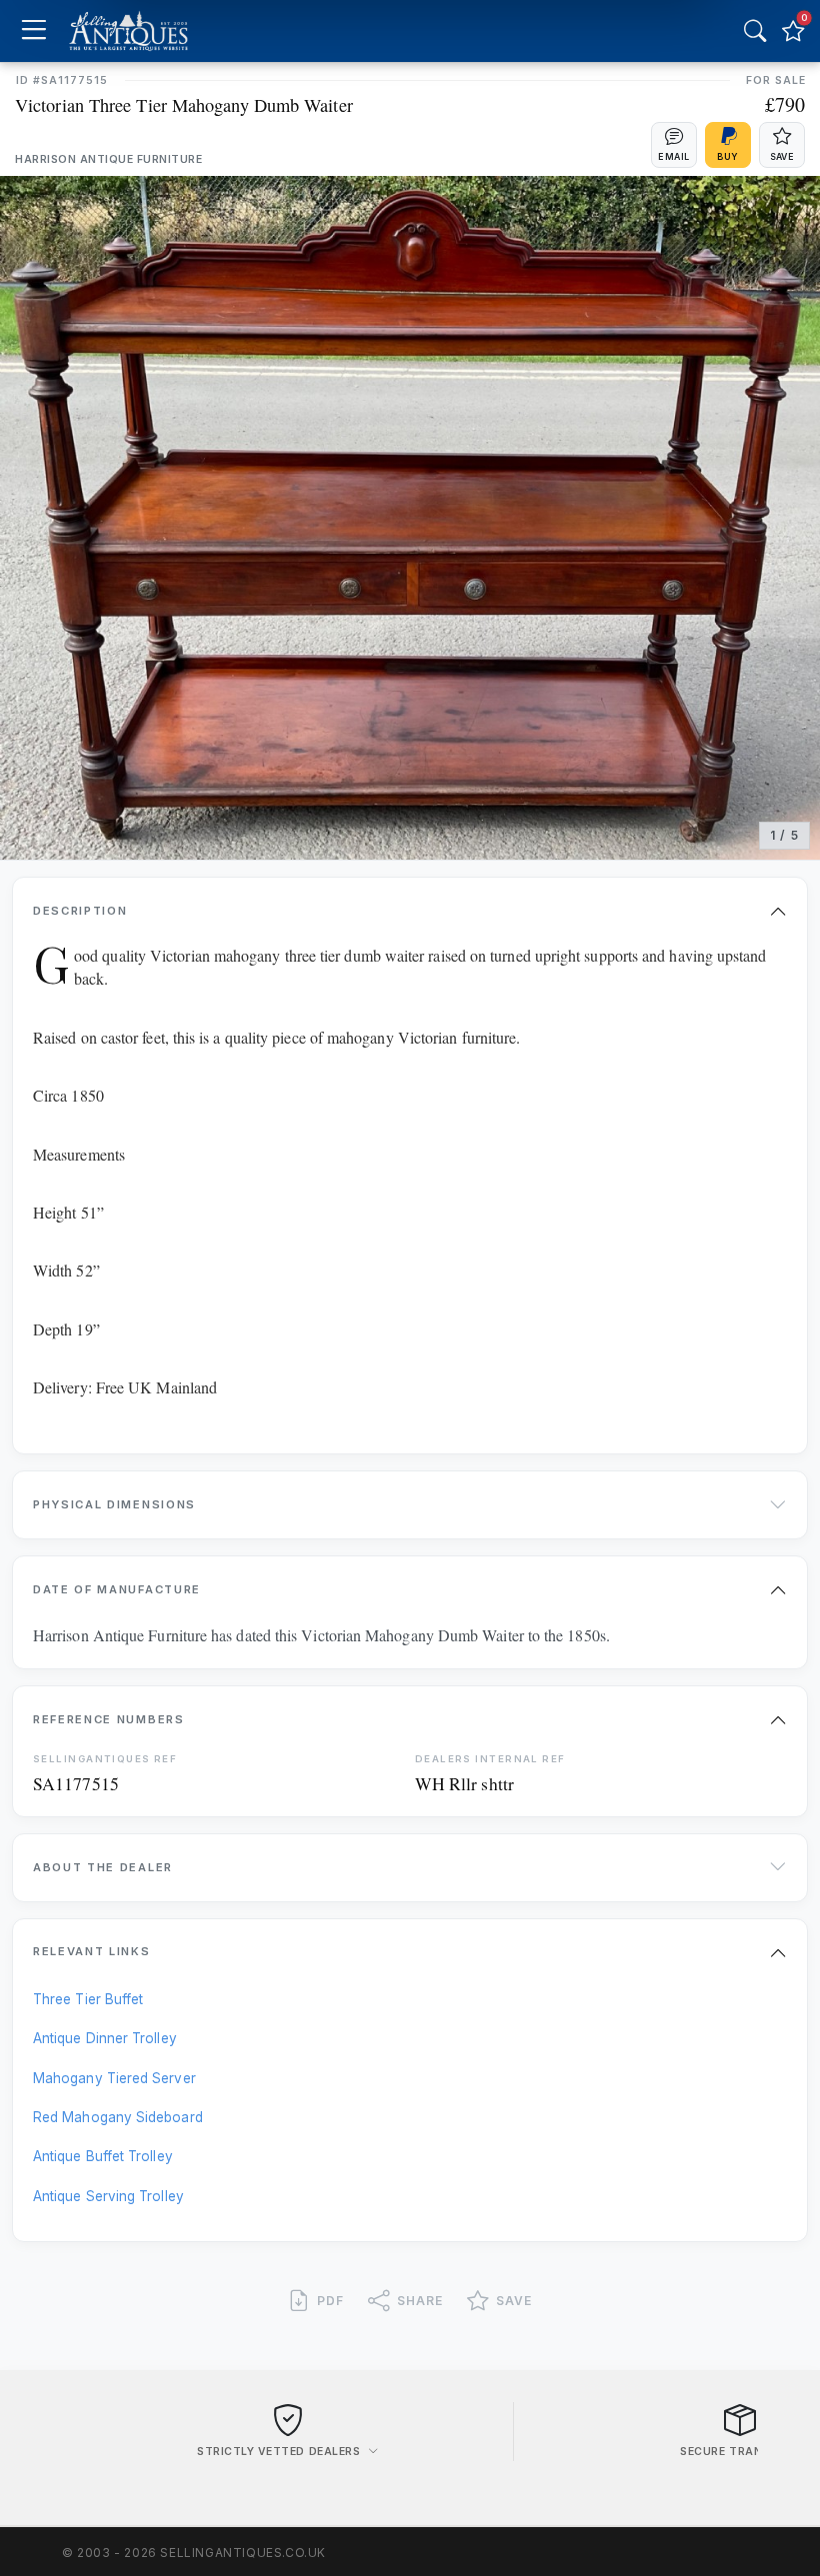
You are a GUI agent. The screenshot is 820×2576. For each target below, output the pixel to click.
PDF (330, 2301)
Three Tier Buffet (88, 1999)
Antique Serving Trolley (108, 2196)
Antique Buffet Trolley (103, 2156)
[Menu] (33, 31)
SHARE (420, 2301)
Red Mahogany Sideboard (118, 2117)
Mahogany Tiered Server (114, 2078)
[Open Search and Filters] (755, 31)
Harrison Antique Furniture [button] (109, 159)
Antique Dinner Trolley (105, 2038)
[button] (674, 145)
